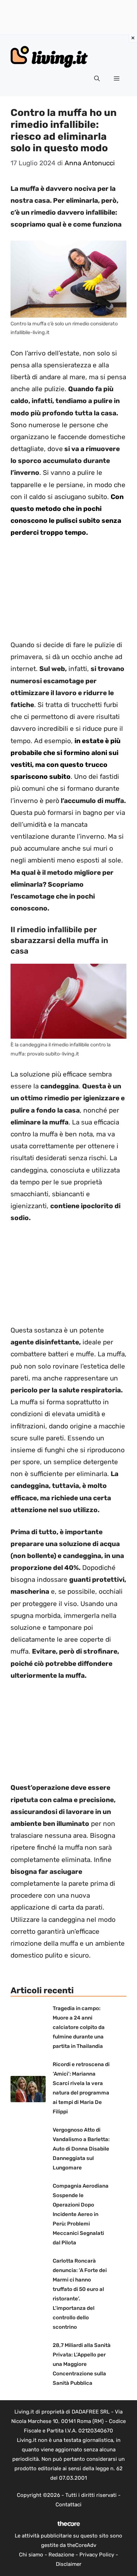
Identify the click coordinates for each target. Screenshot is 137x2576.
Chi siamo (31, 2555)
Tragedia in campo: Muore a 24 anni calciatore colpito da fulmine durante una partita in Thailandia (79, 2027)
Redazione (61, 2555)
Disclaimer (69, 2564)
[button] (97, 79)
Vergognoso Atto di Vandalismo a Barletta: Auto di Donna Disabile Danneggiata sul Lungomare (81, 2149)
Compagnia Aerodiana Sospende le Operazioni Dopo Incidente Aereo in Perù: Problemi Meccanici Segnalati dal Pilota (81, 2214)
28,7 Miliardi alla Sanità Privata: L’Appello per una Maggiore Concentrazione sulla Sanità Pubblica (82, 2364)
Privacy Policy (97, 2555)
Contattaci (68, 2505)
